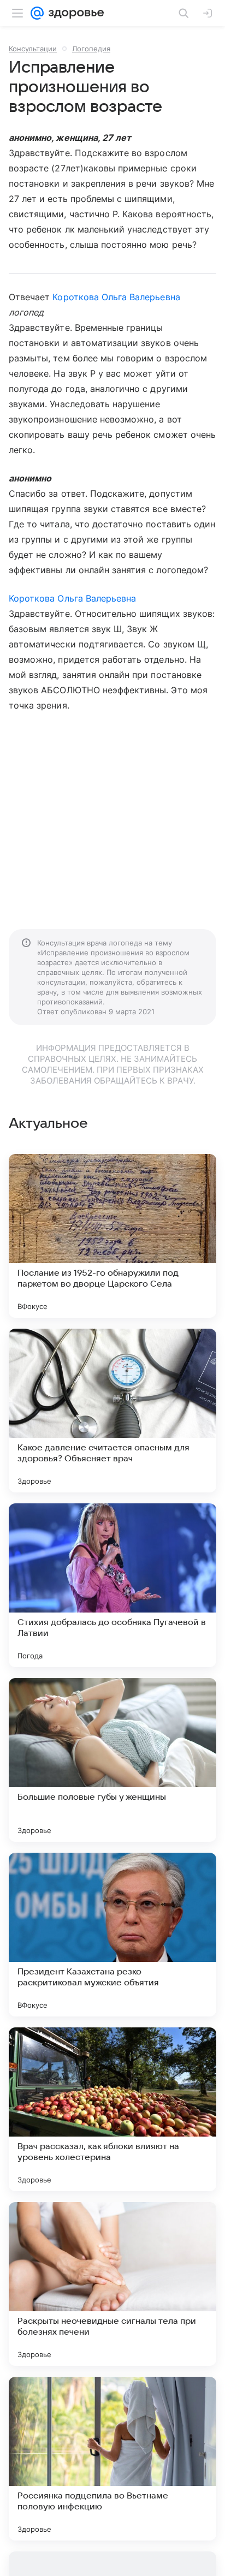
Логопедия (91, 49)
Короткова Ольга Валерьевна (116, 297)
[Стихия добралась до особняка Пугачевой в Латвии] (112, 1585)
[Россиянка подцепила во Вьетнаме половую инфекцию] (112, 2459)
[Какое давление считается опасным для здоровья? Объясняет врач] (112, 1411)
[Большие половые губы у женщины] (112, 1760)
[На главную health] (74, 13)
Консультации (33, 49)
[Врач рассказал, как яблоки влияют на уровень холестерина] (112, 2109)
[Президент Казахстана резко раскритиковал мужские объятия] (112, 1935)
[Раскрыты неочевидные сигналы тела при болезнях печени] (112, 2284)
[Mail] (37, 13)
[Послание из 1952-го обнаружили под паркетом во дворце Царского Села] (112, 1236)
